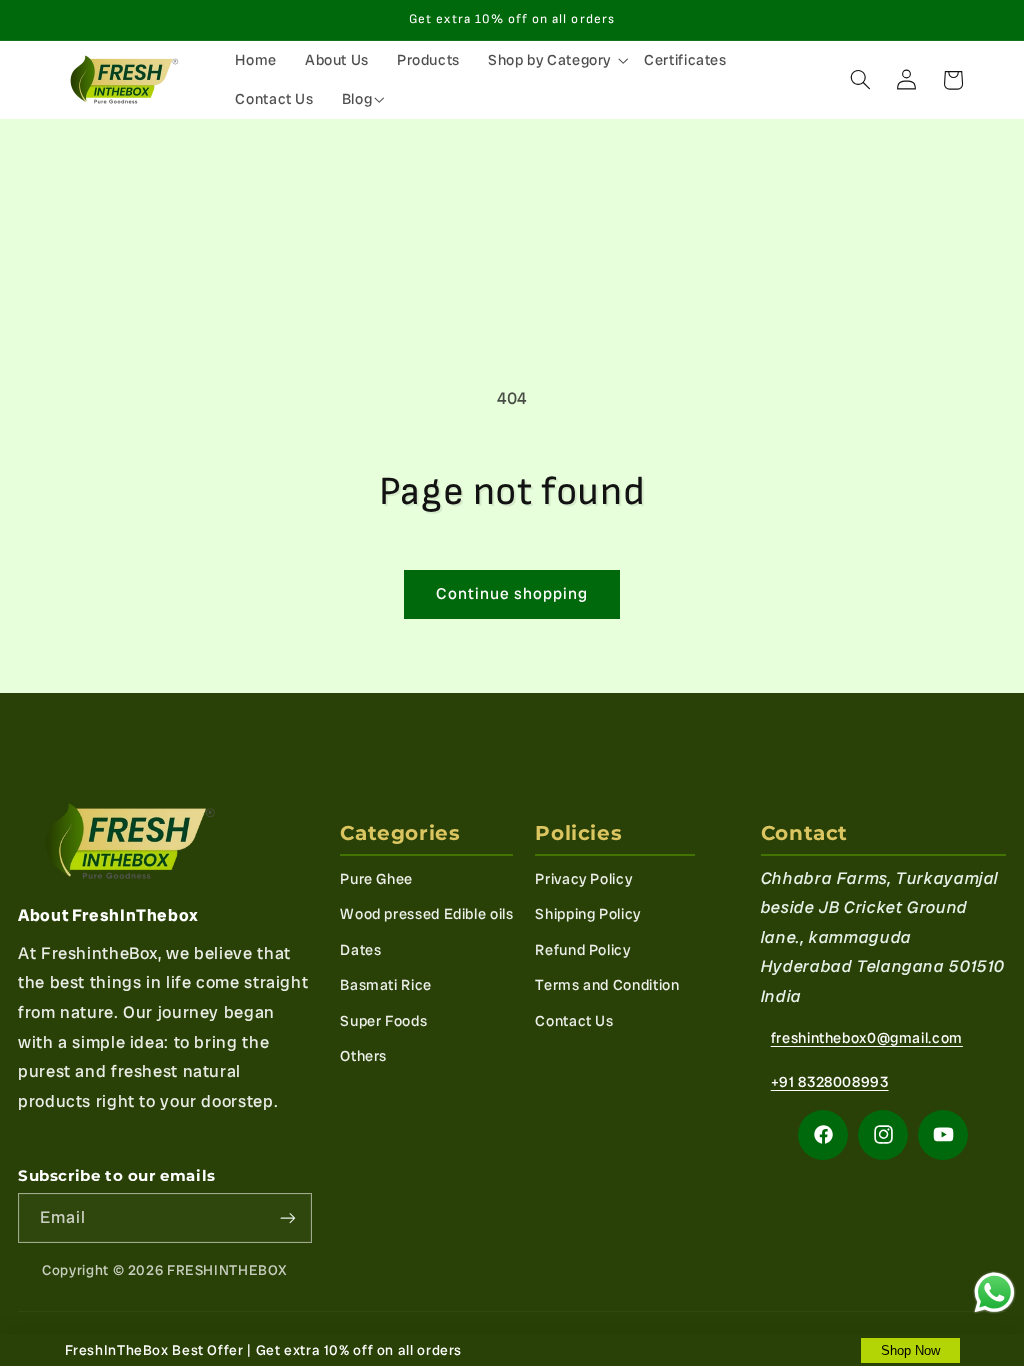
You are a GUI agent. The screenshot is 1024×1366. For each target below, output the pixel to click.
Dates (360, 949)
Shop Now (910, 1350)
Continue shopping (512, 593)
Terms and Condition (607, 984)
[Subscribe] (288, 1217)
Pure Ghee (376, 878)
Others (363, 1055)
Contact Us (574, 1020)
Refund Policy (582, 949)
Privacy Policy (583, 878)
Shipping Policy (587, 913)
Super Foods (383, 1020)
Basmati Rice (386, 984)
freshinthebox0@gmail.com (867, 1037)
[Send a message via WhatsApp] (994, 1292)
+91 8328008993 (830, 1081)
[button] (552, 60)
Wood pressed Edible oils (426, 913)
